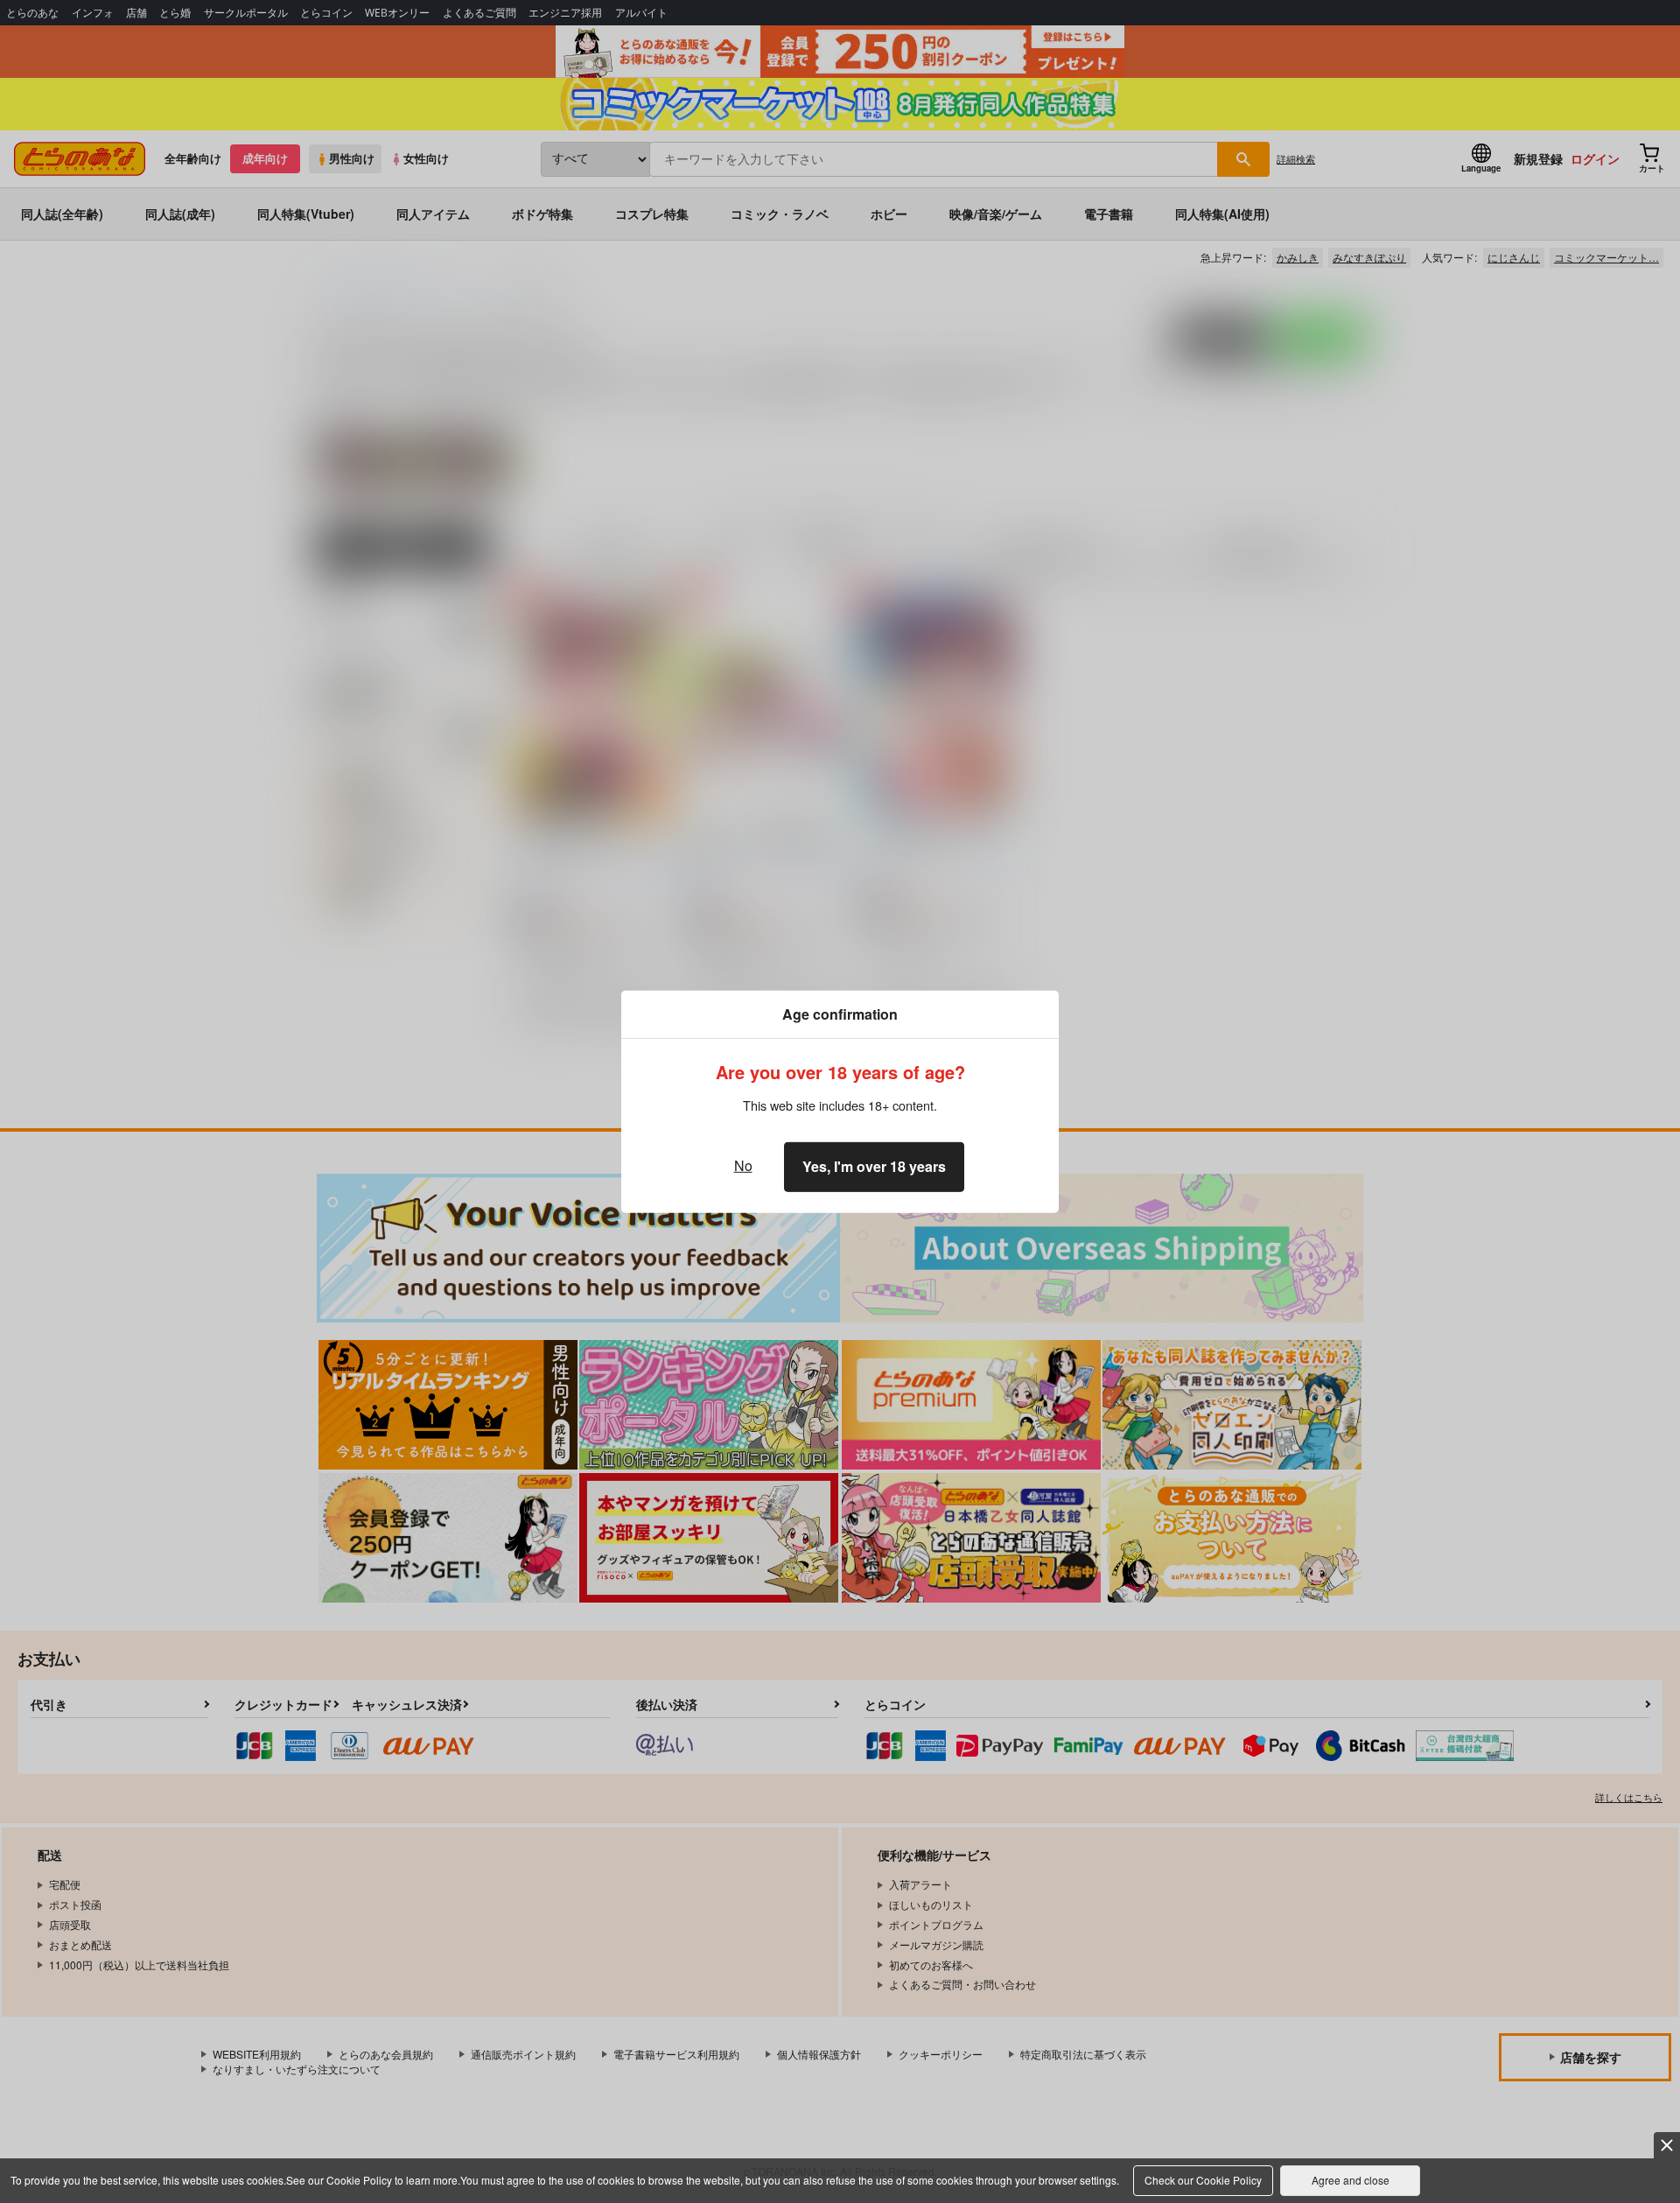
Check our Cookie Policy (1203, 2180)
